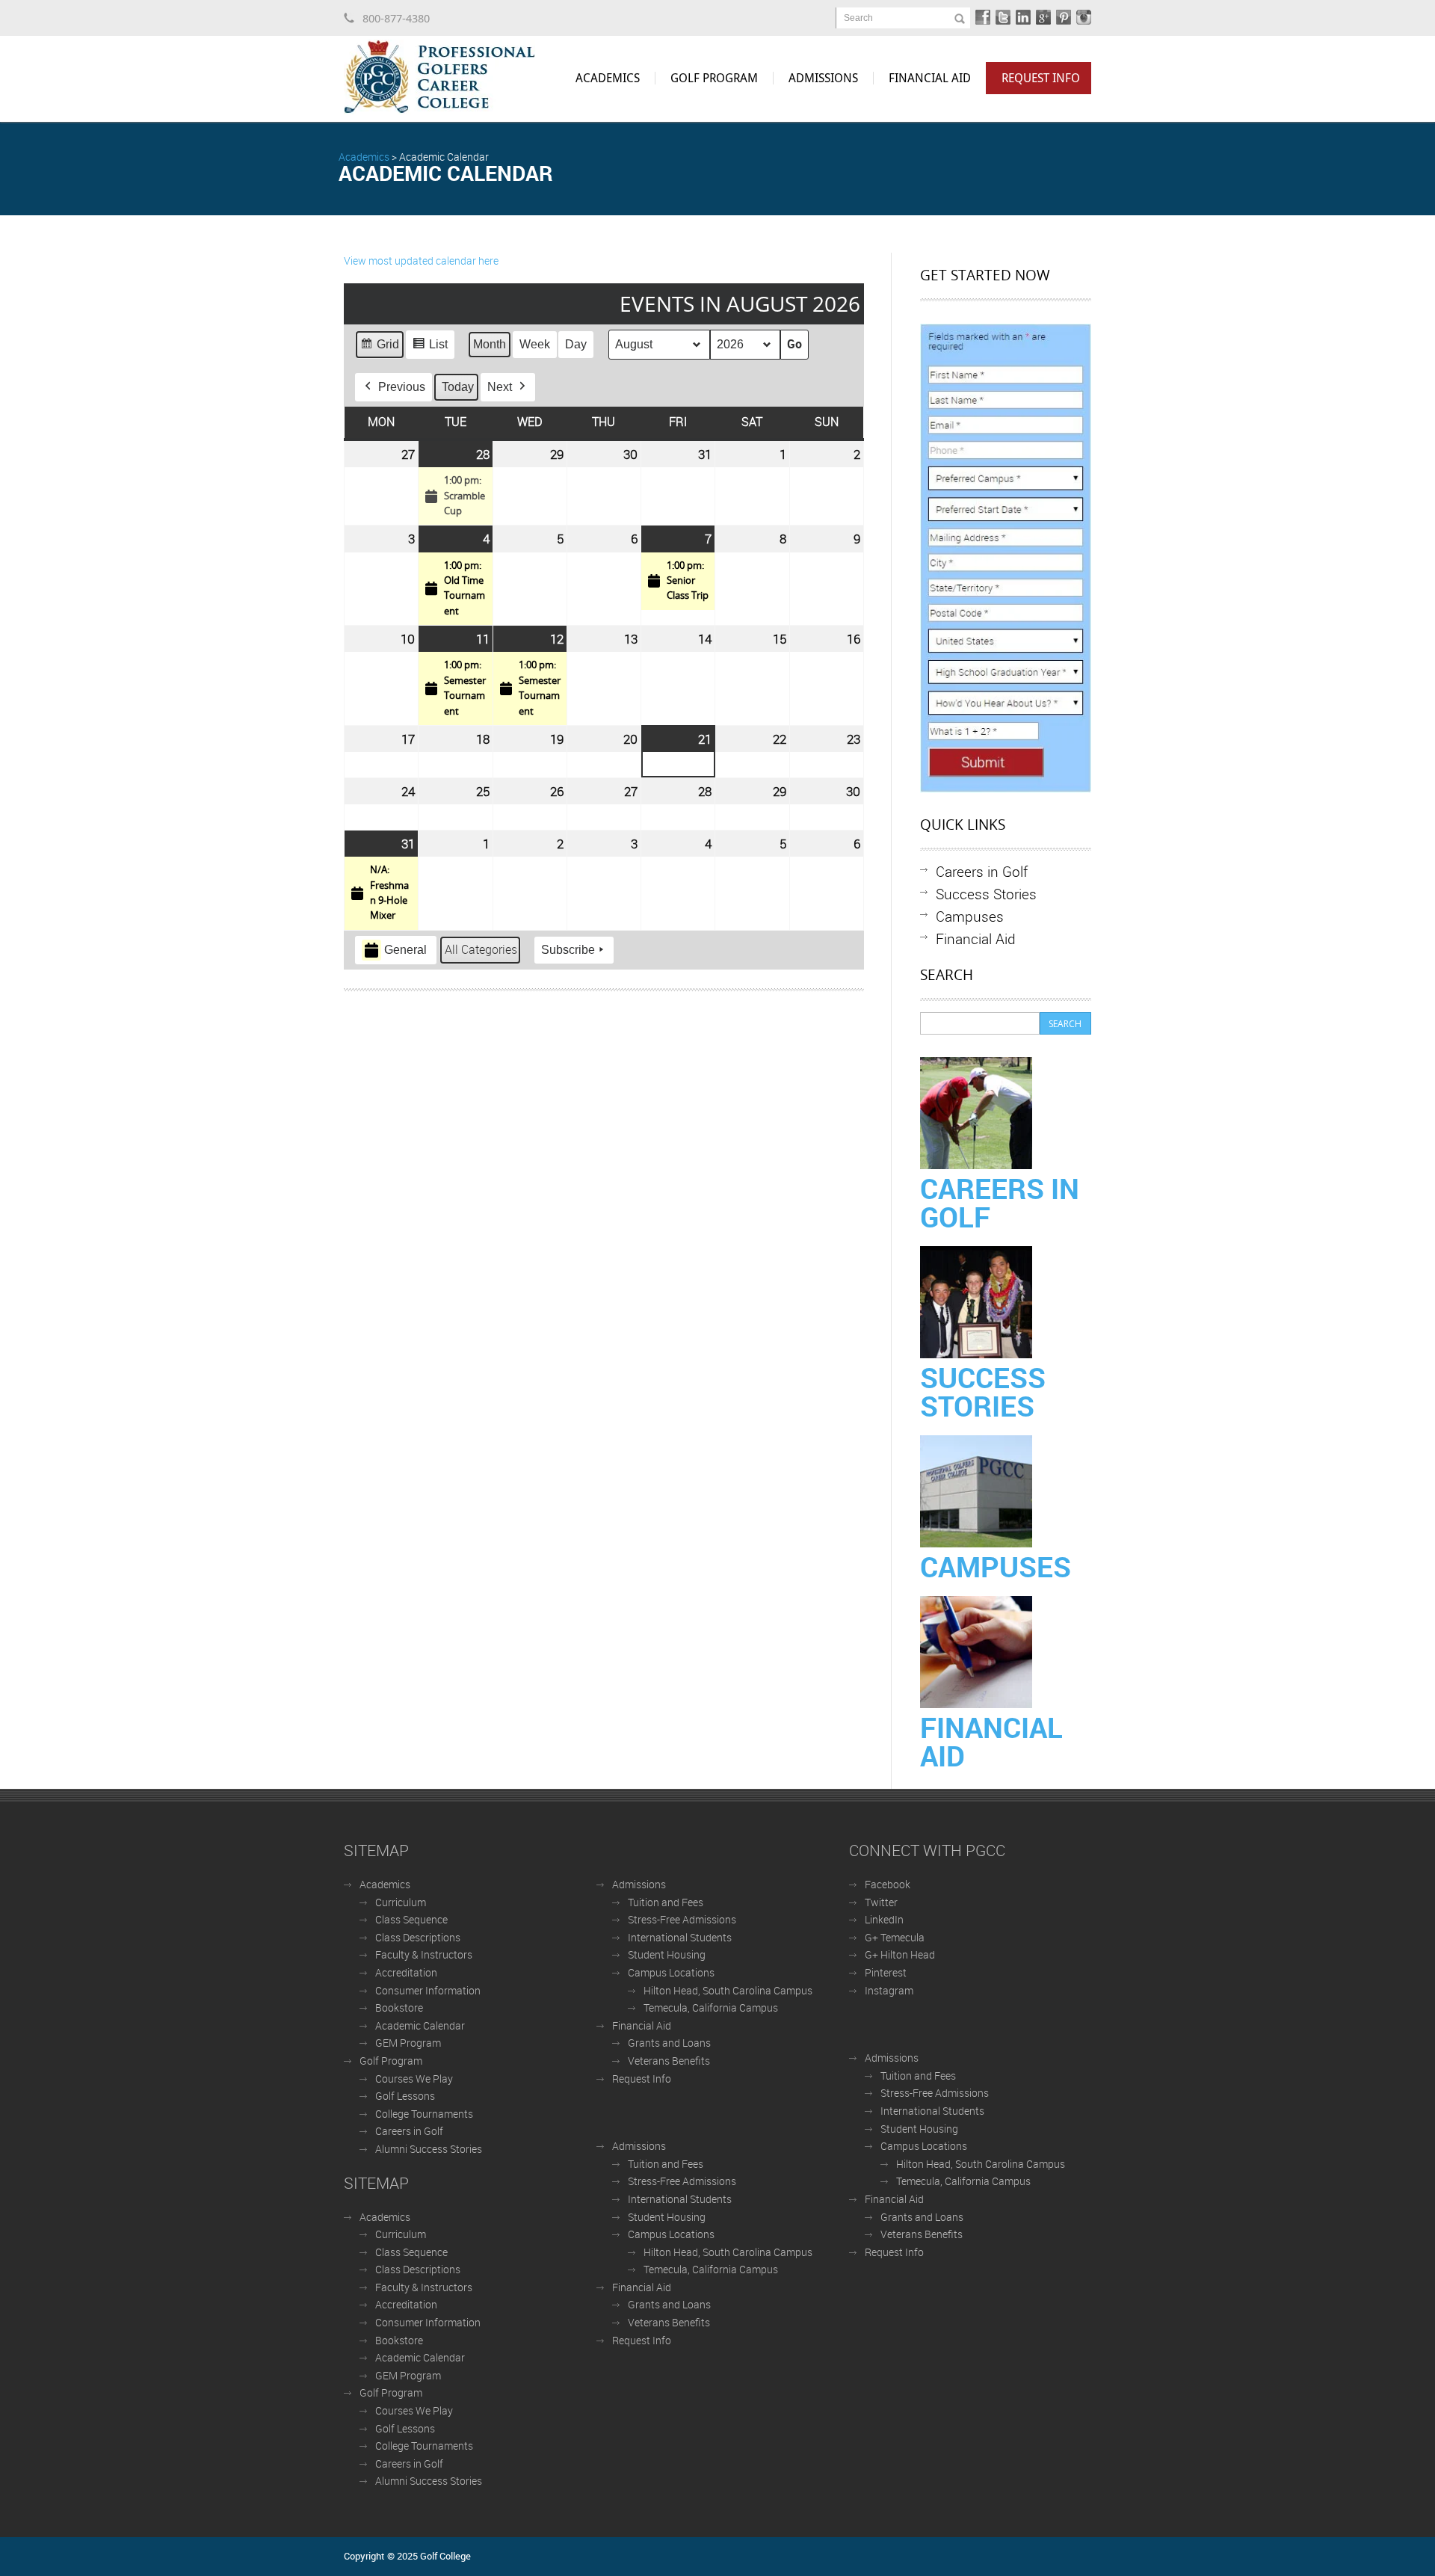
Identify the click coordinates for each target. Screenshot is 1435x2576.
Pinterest (886, 1972)
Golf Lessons (405, 2096)
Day (576, 344)
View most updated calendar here (421, 261)
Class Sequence (411, 1919)
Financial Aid (930, 78)
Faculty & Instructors (424, 1954)
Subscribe (568, 950)
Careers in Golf (982, 871)
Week (535, 344)
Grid (379, 348)
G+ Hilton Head (900, 1954)
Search (858, 18)
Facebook (888, 1884)
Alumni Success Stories (429, 2149)
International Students (680, 1937)
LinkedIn (884, 1919)
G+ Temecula (895, 1937)
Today (458, 387)
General (405, 950)
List (430, 348)
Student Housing (667, 1954)
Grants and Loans (669, 2043)
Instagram (889, 1990)
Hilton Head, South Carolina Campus (728, 1990)
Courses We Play (414, 2079)
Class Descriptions (418, 1937)
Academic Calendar (420, 2025)
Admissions (823, 78)
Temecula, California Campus (711, 2008)
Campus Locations (671, 1972)
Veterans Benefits (669, 2061)
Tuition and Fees (666, 1902)
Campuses (970, 916)
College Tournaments (424, 2114)
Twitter (881, 1902)
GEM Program (408, 2043)
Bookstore (399, 2008)
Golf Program (714, 78)
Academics (608, 78)
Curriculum (401, 1902)
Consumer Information (428, 1990)
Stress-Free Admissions (682, 1919)
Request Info (1041, 78)
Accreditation (406, 1972)
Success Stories (986, 894)
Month (490, 344)
